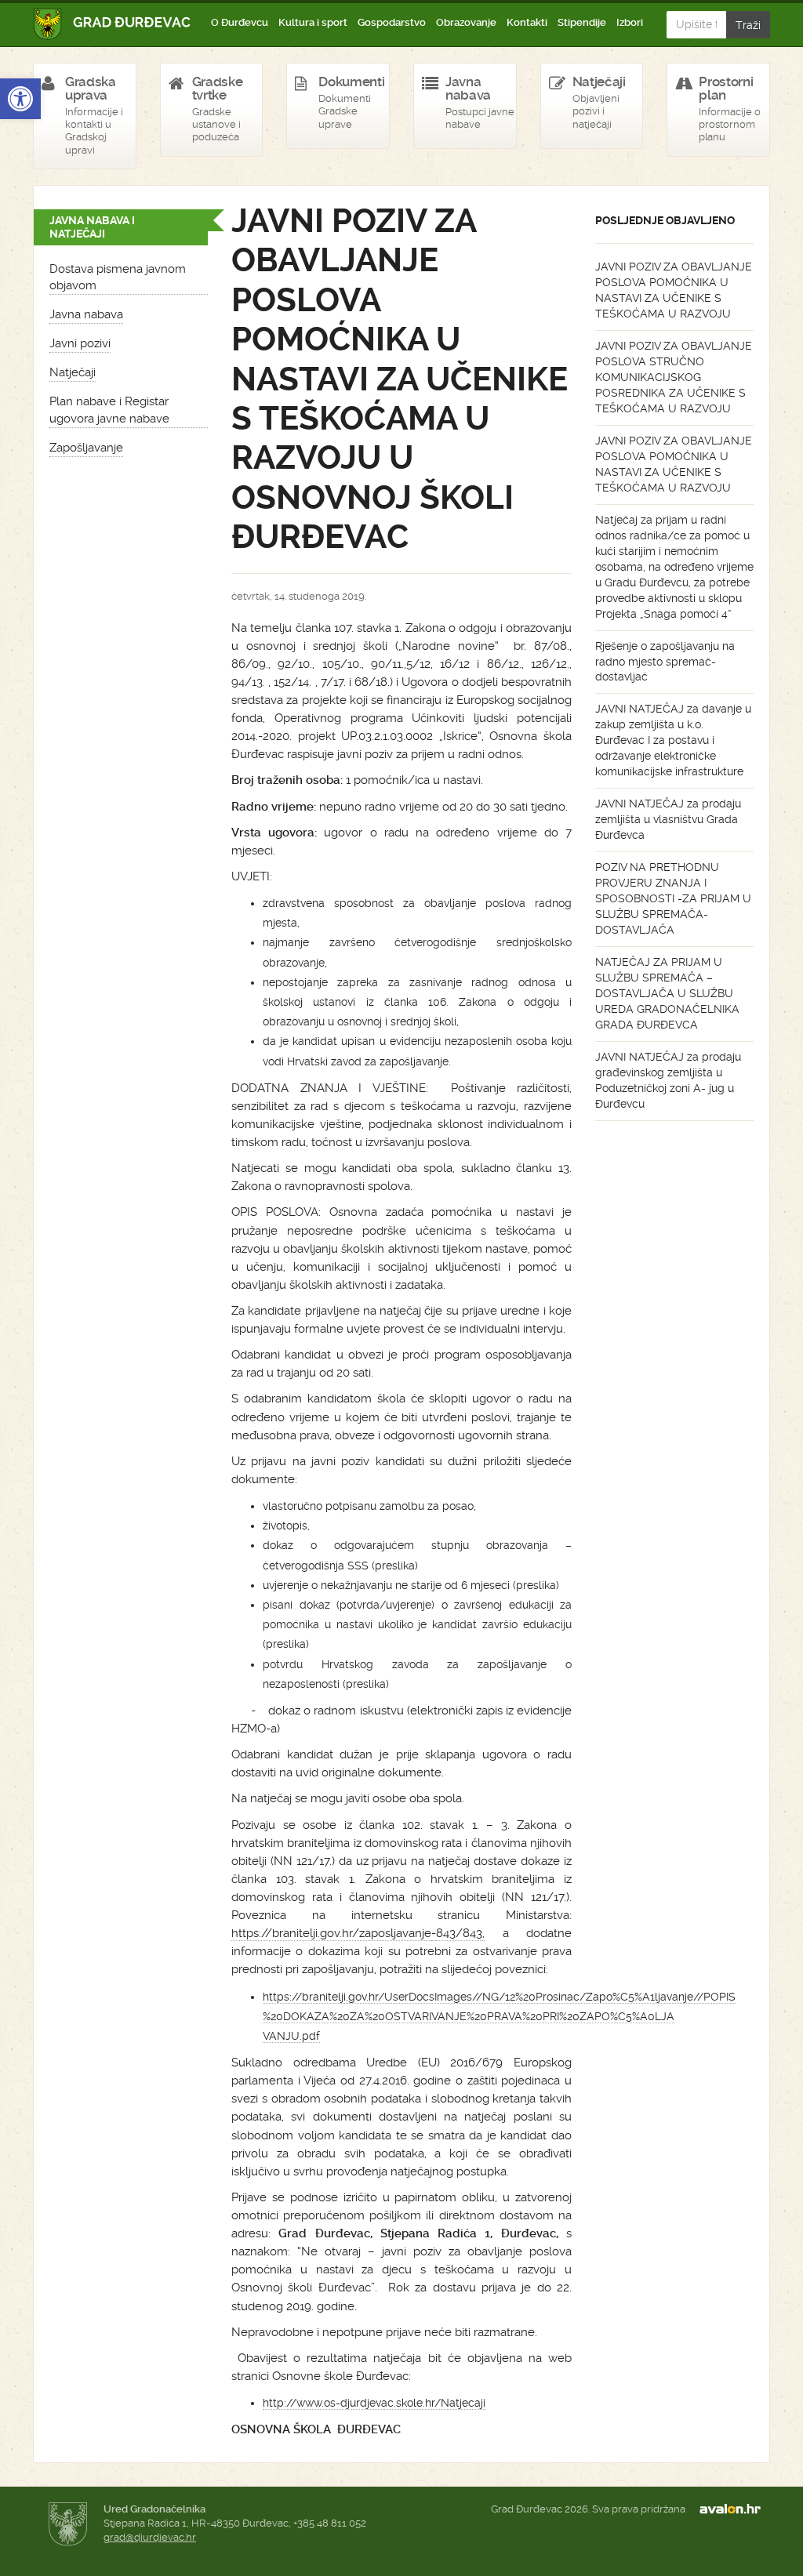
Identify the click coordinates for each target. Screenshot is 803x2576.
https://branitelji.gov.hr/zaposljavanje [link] (331, 1933)
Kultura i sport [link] (313, 22)
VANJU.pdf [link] (291, 2036)
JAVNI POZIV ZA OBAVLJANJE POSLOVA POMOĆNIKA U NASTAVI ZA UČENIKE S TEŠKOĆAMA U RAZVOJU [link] (674, 290)
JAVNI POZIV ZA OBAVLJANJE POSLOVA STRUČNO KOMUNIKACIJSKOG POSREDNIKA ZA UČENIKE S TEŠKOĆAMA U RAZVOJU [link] (674, 377)
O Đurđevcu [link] (240, 22)
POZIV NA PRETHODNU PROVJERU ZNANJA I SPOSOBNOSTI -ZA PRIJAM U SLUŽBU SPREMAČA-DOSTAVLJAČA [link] (673, 898)
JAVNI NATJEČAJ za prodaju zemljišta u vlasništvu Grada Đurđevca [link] (668, 819)
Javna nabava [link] (86, 314)
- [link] (434, 1933)
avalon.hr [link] (735, 2509)
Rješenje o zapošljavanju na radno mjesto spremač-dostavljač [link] (665, 662)
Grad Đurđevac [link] (113, 24)
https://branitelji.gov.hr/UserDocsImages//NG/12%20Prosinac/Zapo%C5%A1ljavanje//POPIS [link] (499, 1997)
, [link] (483, 1933)
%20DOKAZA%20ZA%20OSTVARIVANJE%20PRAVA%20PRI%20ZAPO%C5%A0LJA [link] (469, 2016)
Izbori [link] (630, 22)
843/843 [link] (459, 1933)
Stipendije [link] (582, 22)
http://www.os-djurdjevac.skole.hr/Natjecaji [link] (374, 2403)
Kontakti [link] (527, 22)
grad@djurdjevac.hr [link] (150, 2537)
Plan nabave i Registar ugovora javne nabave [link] (109, 410)
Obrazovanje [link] (466, 22)
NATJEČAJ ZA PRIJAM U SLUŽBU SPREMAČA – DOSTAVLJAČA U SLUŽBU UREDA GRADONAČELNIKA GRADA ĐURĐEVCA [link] (667, 993)
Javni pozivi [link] (80, 343)
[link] (20, 99)
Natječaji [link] (73, 372)
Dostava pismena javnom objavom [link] (118, 277)
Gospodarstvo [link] (392, 22)
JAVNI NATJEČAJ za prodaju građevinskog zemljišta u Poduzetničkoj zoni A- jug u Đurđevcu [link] (668, 1080)
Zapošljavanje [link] (86, 448)
